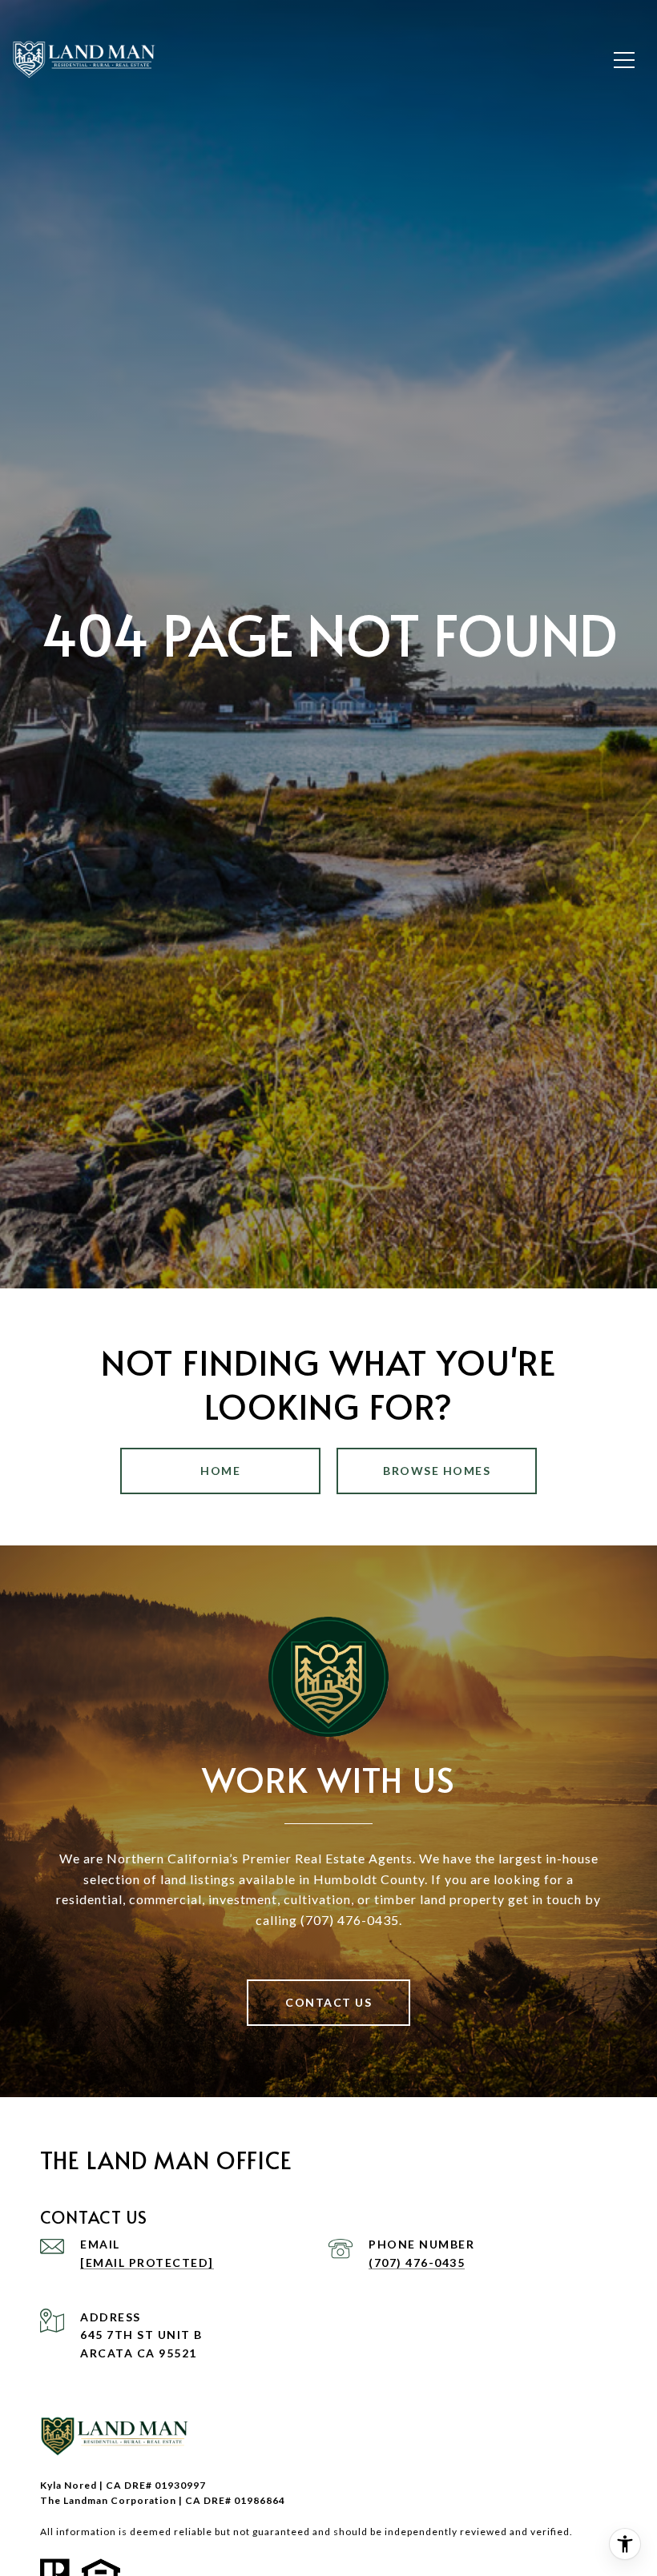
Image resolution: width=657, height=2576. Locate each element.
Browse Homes (437, 1471)
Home (220, 1471)
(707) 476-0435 (417, 2263)
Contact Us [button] (328, 2002)
